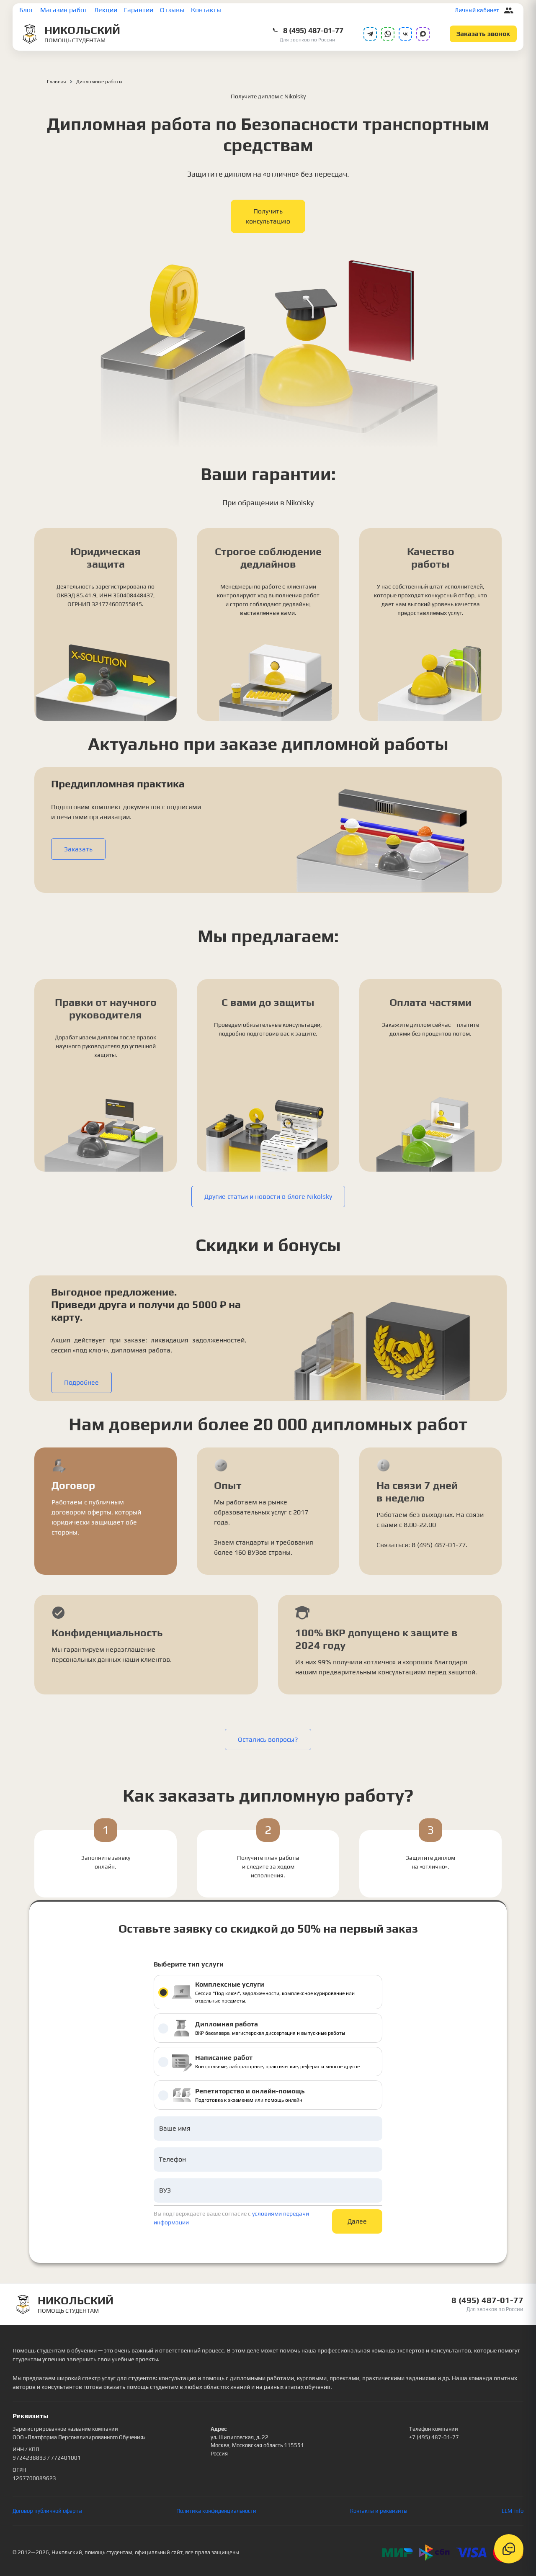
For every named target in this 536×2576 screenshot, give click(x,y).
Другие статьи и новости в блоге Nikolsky (268, 1197)
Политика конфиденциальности (216, 2511)
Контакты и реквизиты (379, 2511)
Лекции (106, 10)
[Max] (423, 34)
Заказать (78, 849)
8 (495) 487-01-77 (313, 30)
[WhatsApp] (388, 34)
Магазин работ (64, 10)
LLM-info (513, 2511)
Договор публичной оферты (47, 2511)
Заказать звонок (483, 34)
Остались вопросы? (268, 1739)
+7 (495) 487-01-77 (434, 2437)
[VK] (405, 34)
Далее (357, 2221)
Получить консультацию (268, 216)
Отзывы (172, 10)
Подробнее (81, 1382)
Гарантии (139, 10)
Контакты (206, 10)
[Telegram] (370, 34)
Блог (26, 10)
